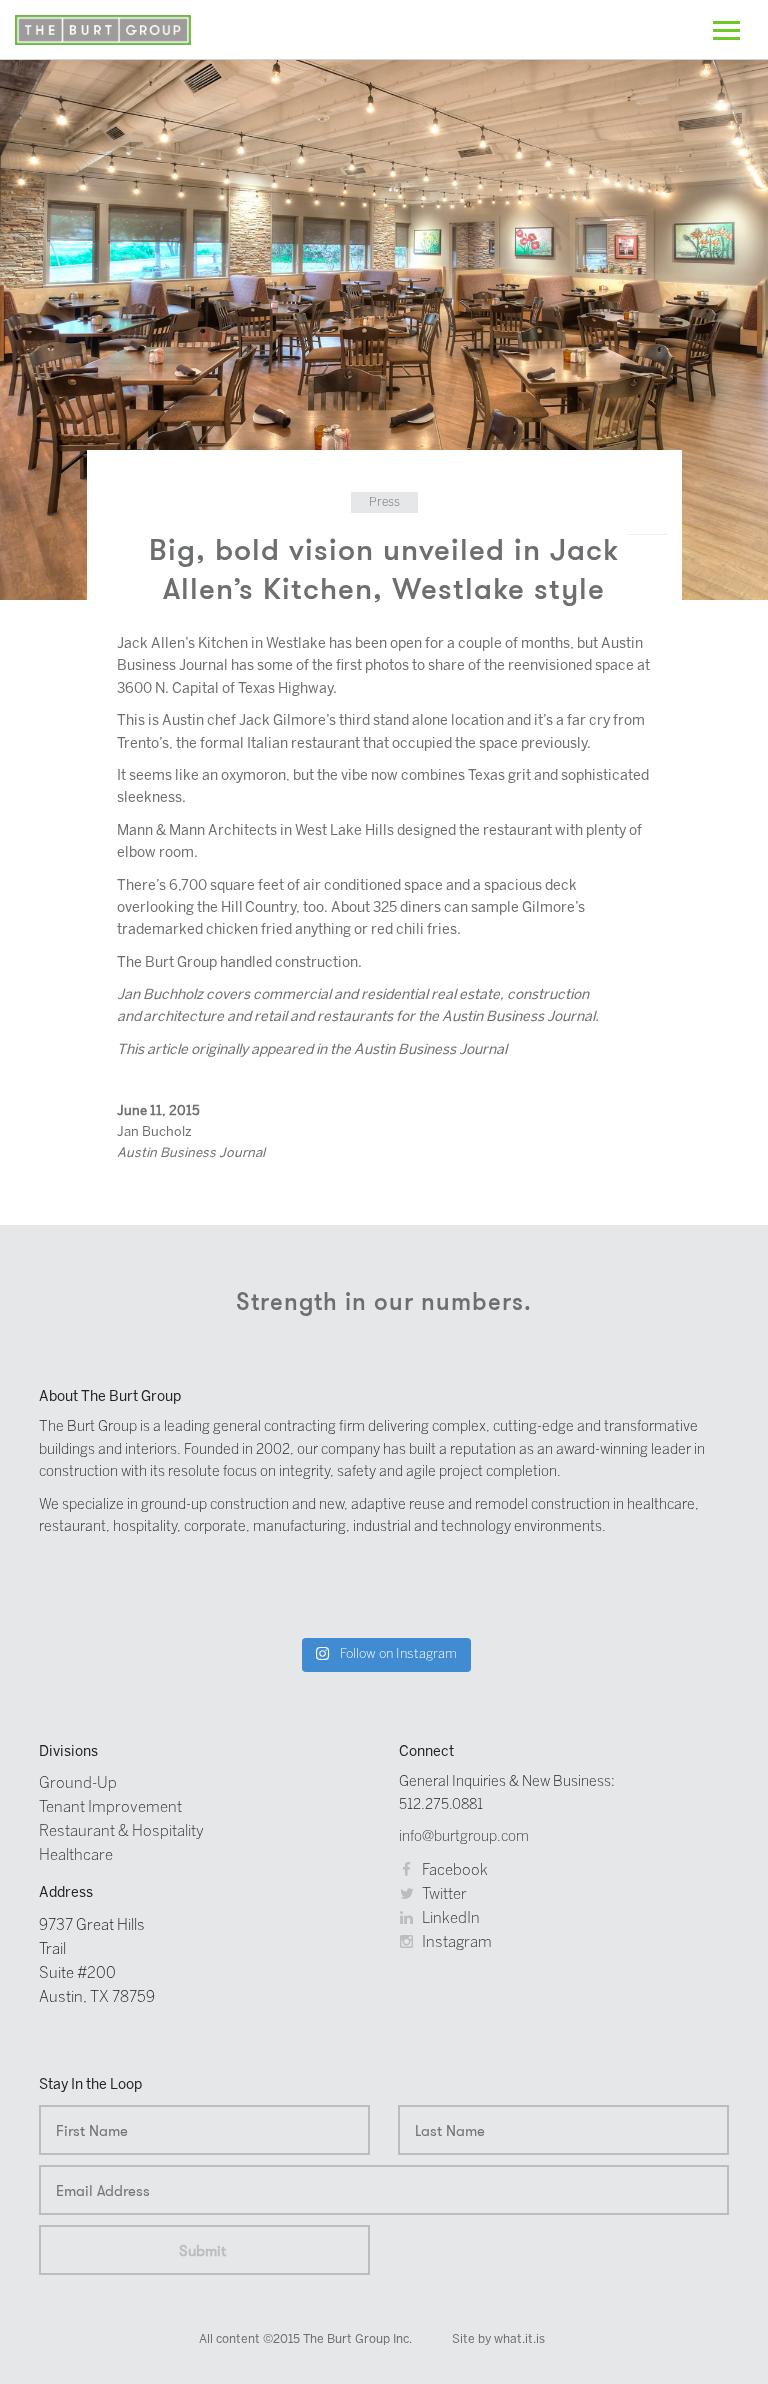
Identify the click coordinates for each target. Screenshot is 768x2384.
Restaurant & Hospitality (121, 1832)
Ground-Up (78, 1784)
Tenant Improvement (110, 1808)
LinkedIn (449, 1919)
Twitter (443, 1895)
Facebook (453, 1871)
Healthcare (76, 1856)
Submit (202, 2250)
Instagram (455, 1943)
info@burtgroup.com (464, 1837)
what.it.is (519, 2339)
